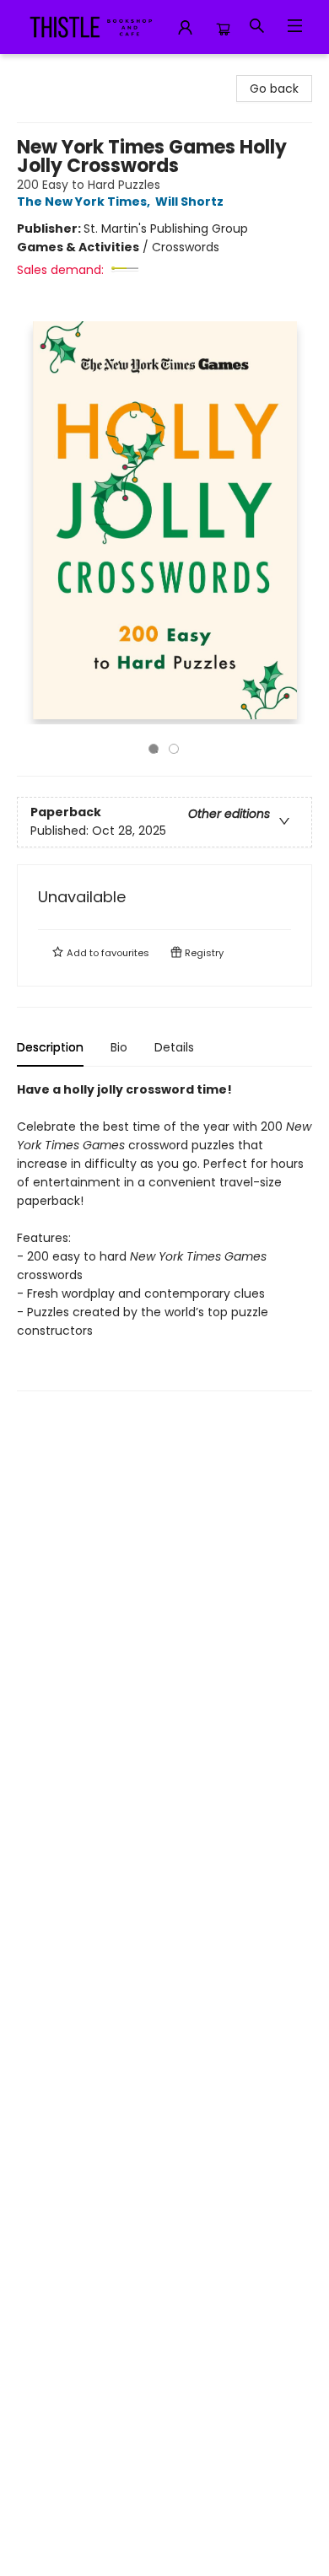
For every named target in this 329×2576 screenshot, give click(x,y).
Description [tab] (50, 1047)
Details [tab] (174, 1047)
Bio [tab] (119, 1047)
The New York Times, (85, 202)
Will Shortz (189, 202)
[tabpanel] (164, 1236)
